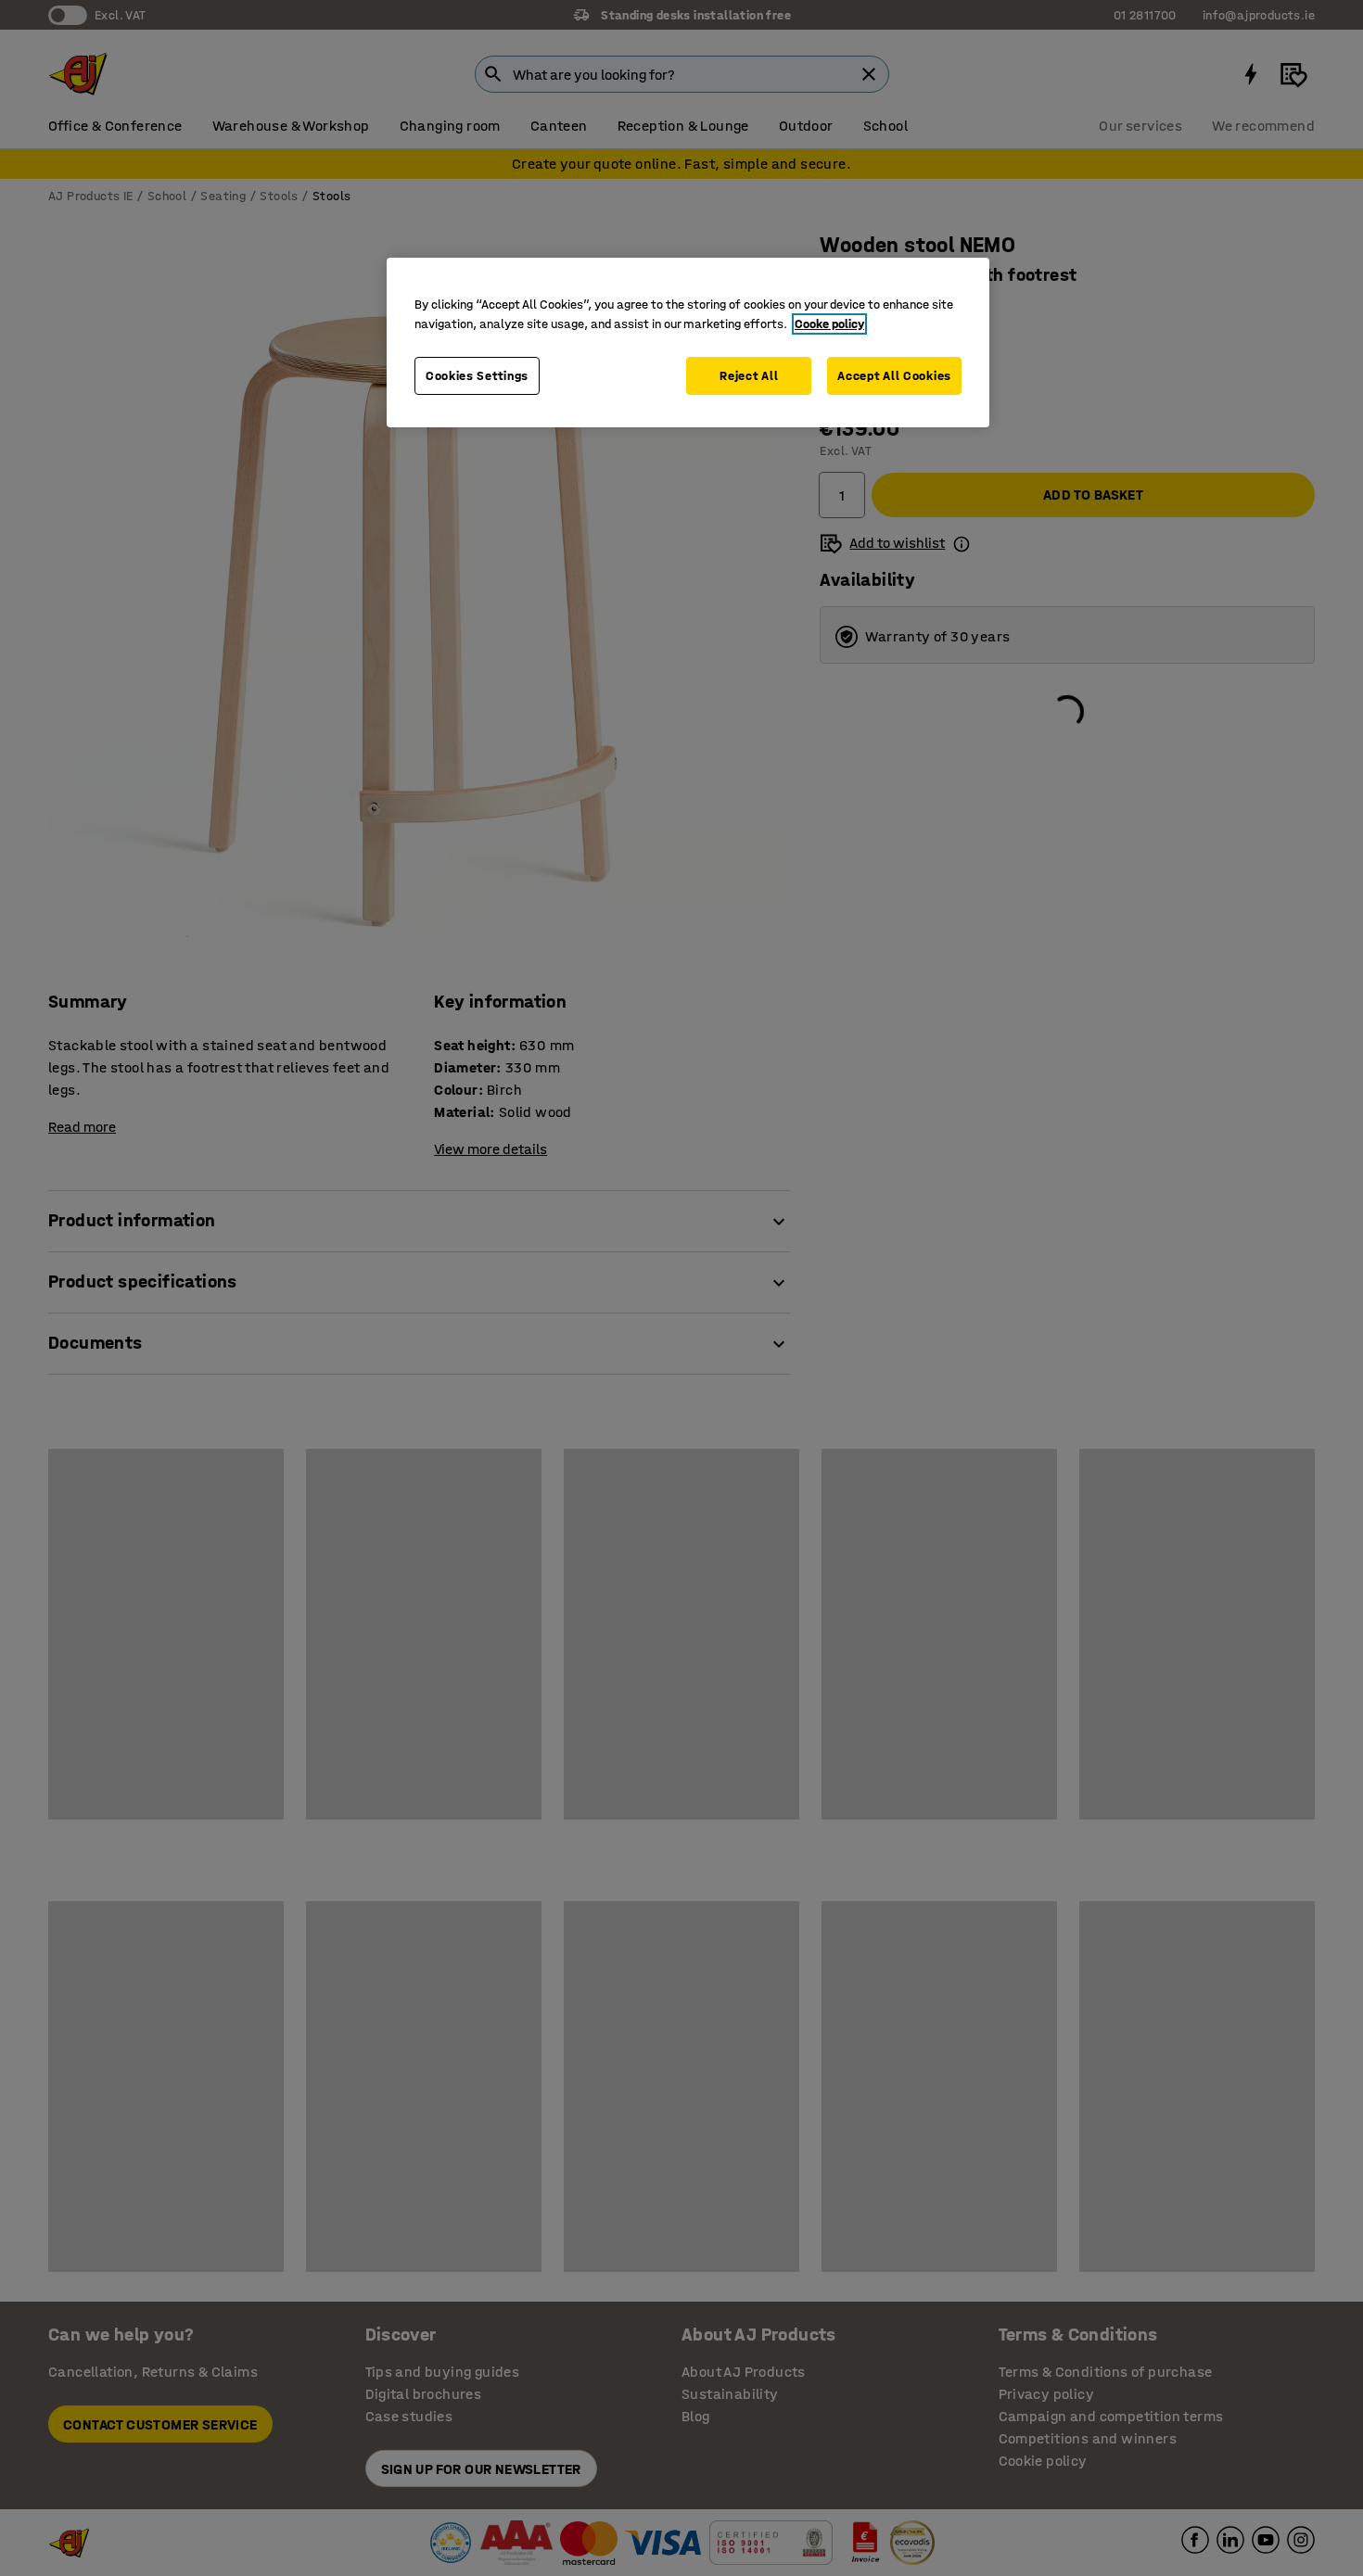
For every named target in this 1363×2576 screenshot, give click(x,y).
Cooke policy (829, 324)
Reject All (749, 376)
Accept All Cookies (894, 376)
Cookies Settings (477, 376)
